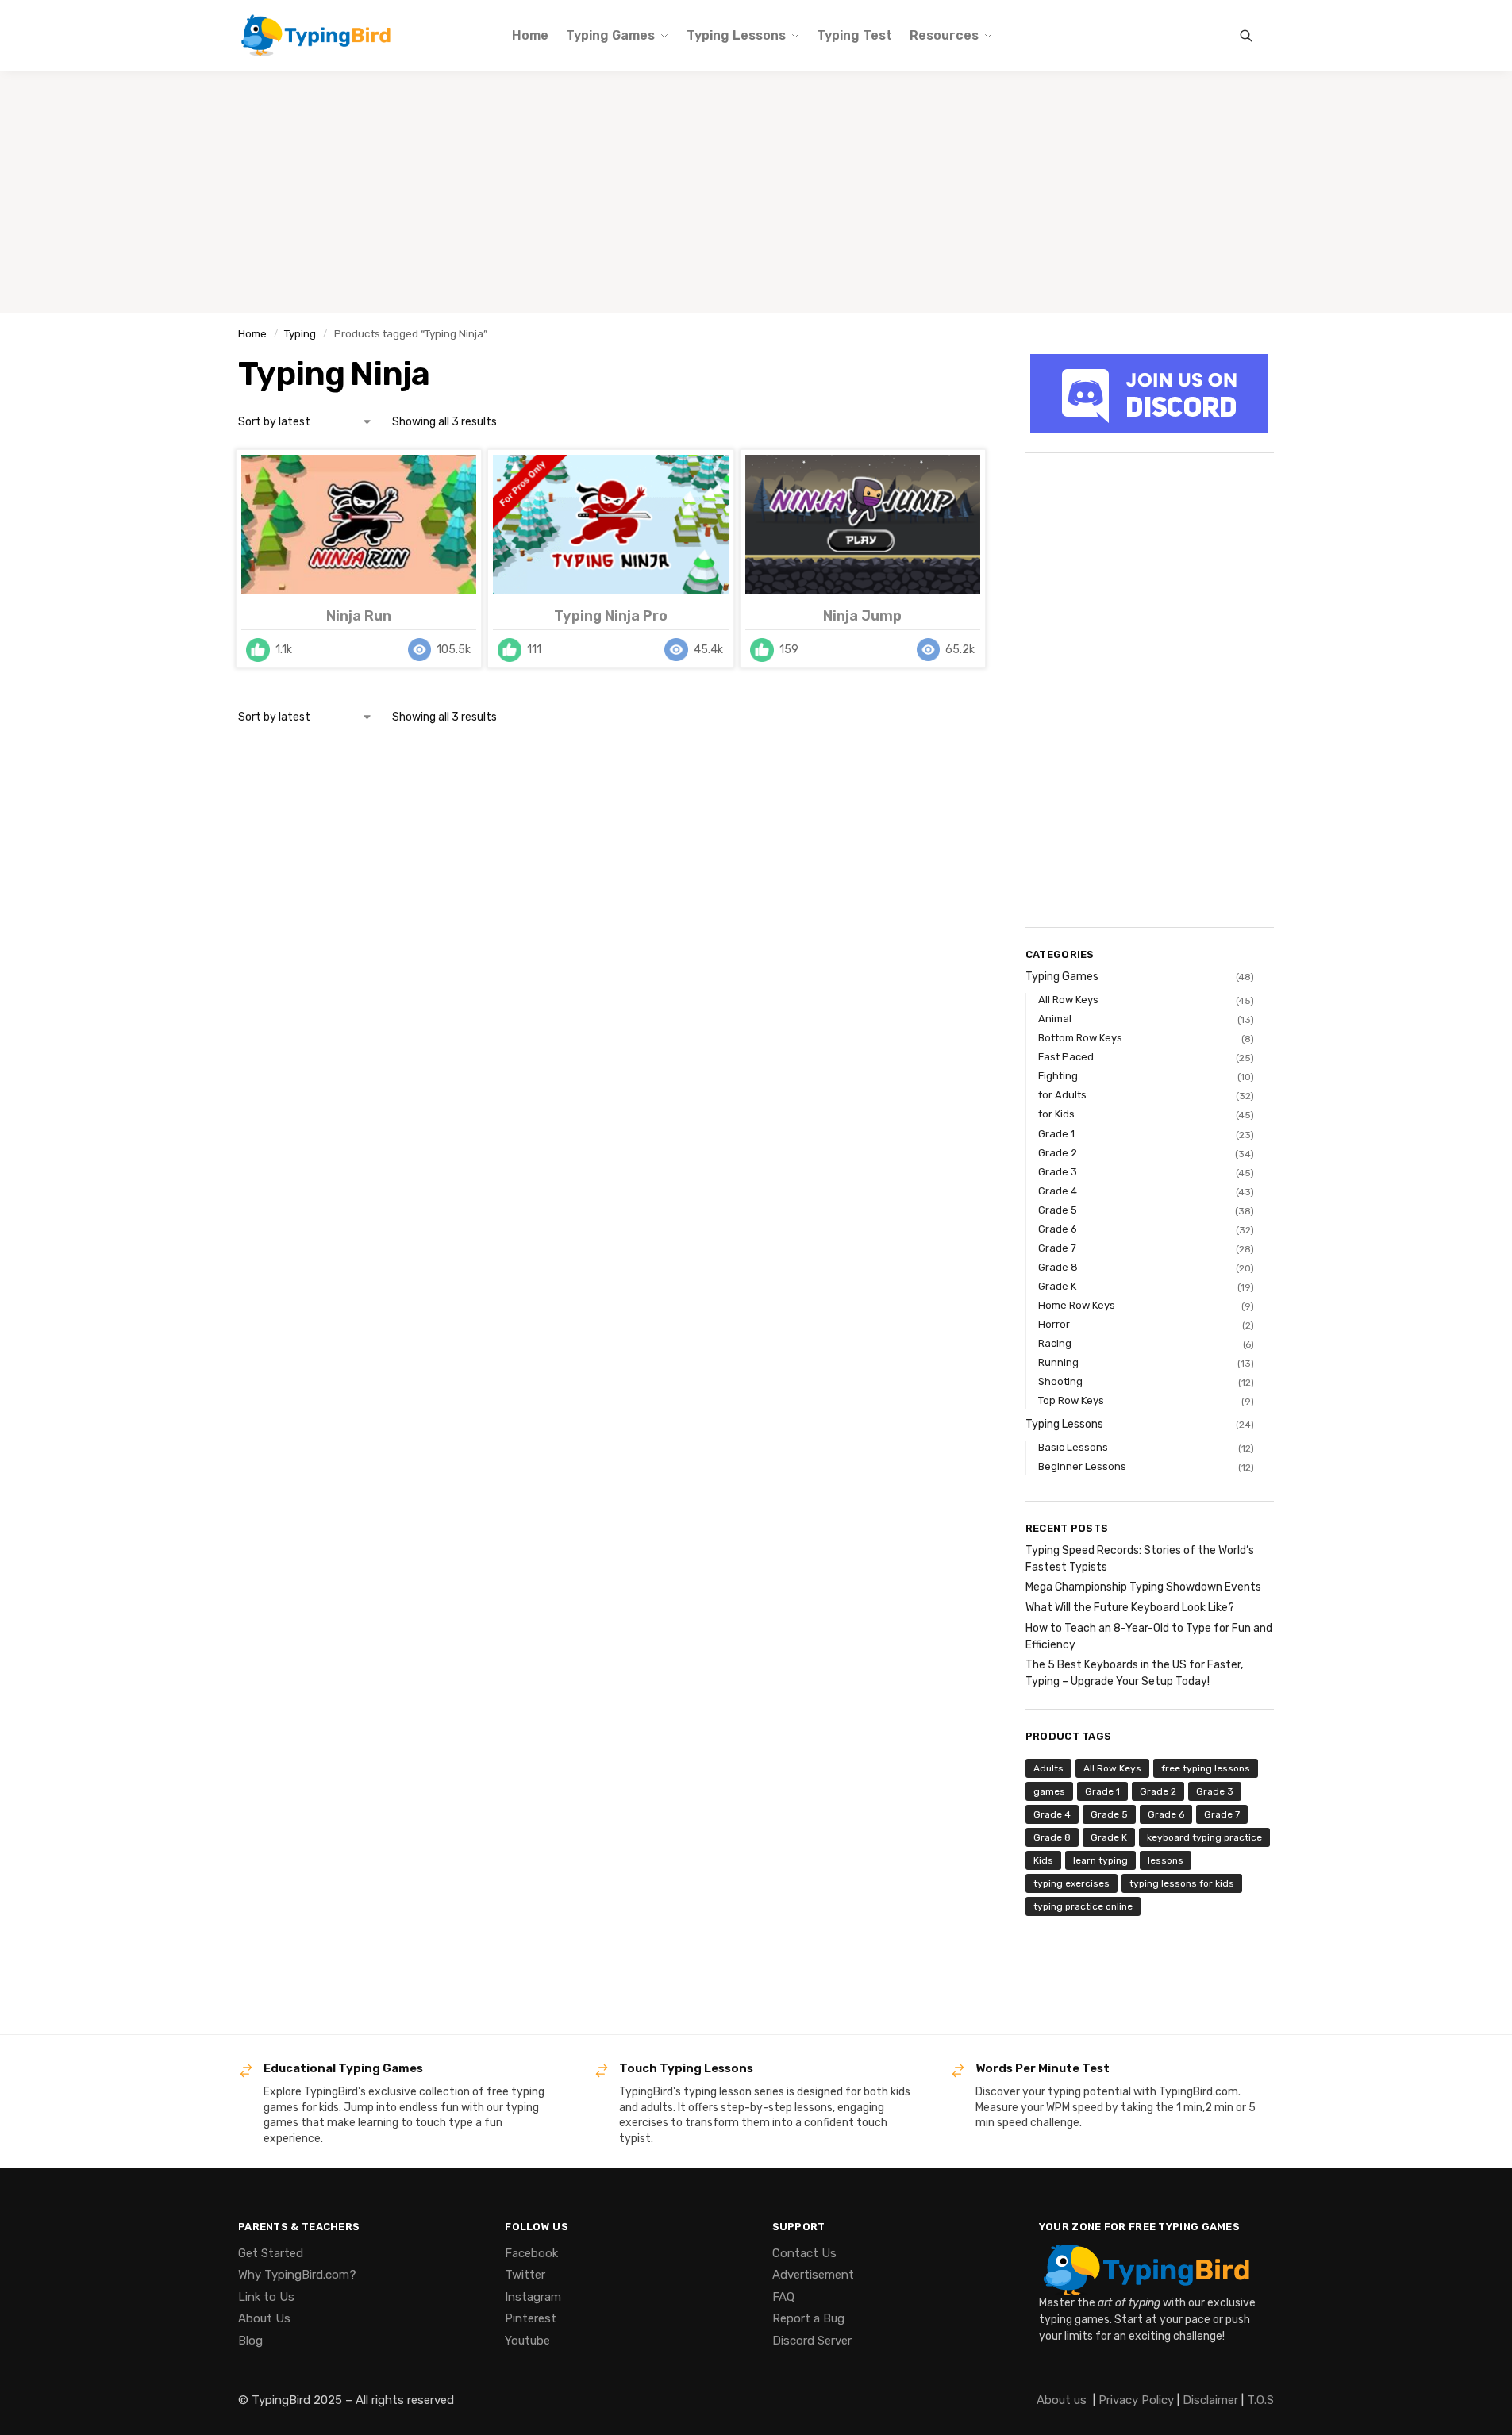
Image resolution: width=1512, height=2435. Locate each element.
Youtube (527, 2341)
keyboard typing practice (1204, 1837)
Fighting (1058, 1076)
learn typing (1100, 1860)
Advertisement (813, 2275)
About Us (264, 2318)
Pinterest (531, 2318)
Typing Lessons (1064, 1424)
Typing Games (1062, 977)
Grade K (1057, 1286)
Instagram (533, 2297)
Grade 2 (1058, 1153)
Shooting (1060, 1381)
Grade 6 (1058, 1229)
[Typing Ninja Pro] (610, 525)
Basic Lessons (1073, 1447)
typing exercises (1071, 1883)
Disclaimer (1210, 2400)
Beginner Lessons (1082, 1466)
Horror (1054, 1324)
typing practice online (1083, 1906)
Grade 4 (1058, 1191)
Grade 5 (1058, 1210)
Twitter (525, 2275)
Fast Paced (1066, 1057)
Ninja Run (359, 616)
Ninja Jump (862, 616)
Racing (1055, 1343)
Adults (1048, 1768)
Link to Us (266, 2297)
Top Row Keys (1071, 1400)
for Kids (1056, 1114)
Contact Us (804, 2253)
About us (1062, 2400)
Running (1058, 1362)
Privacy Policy (1136, 2400)
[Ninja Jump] (863, 525)
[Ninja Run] (359, 525)
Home (252, 333)
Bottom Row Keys (1080, 1038)
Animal (1055, 1019)
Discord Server (812, 2341)
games (1049, 1791)
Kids (1043, 1860)
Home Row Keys (1077, 1305)
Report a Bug (808, 2318)
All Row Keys (1068, 1000)
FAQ (783, 2297)
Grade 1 (1056, 1134)
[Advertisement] (756, 192)
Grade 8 (1058, 1267)
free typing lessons (1206, 1768)
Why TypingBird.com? (297, 2275)
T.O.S (1260, 2400)
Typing (300, 333)
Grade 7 (1057, 1248)
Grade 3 (1058, 1172)
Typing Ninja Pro (611, 616)
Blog (250, 2341)
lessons (1166, 1860)
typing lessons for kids (1182, 1883)
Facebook (531, 2253)
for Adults (1062, 1095)
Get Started (271, 2253)
